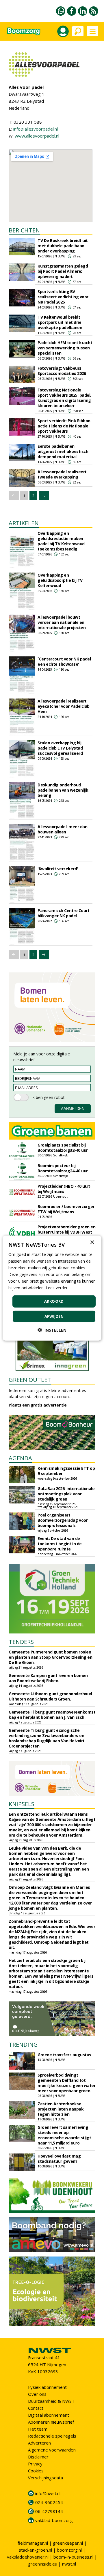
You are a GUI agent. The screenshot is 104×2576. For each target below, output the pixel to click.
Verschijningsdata (45, 2478)
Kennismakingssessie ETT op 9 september (66, 1471)
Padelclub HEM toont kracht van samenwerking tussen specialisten (65, 348)
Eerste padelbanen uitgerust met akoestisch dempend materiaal (63, 451)
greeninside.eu (43, 2564)
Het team (38, 2429)
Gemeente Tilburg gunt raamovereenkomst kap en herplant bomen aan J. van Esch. (52, 1715)
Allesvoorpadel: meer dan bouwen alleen (62, 829)
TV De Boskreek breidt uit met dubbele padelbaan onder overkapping (63, 246)
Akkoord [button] (54, 1301)
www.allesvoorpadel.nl (37, 136)
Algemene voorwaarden (52, 2450)
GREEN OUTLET (30, 1380)
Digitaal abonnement (49, 2415)
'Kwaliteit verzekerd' (58, 869)
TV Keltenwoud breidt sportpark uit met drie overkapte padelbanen (60, 322)
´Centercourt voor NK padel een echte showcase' (64, 661)
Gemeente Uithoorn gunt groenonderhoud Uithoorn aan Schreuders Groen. (50, 1696)
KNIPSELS (22, 1804)
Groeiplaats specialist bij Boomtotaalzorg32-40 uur (63, 1148)
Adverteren (39, 2443)
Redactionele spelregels (52, 2436)
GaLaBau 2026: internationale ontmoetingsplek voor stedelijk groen (66, 1494)
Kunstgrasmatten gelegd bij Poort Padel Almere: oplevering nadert (63, 271)
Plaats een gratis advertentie (38, 1405)
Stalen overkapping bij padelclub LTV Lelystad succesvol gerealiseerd (60, 748)
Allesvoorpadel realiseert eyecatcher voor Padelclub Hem (64, 706)
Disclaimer (38, 2457)
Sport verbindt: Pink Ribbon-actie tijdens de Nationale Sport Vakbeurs (65, 426)
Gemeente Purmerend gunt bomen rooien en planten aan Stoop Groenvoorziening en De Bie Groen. (50, 1657)
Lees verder (57, 1288)
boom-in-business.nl (73, 2557)
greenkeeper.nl (68, 2543)
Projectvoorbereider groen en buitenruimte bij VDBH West (66, 1229)
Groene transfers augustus (64, 2055)
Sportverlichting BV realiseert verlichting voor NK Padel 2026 (63, 297)
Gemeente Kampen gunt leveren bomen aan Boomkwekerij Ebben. (48, 1678)
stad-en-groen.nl (35, 2550)
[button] (52, 1330)
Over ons (37, 2394)
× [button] (92, 1242)
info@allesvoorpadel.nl (36, 129)
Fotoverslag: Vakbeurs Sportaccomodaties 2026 (62, 371)
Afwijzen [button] (54, 1316)
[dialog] (52, 1288)
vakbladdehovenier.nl (28, 2557)
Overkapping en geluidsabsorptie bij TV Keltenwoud (60, 580)
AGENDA (20, 1458)
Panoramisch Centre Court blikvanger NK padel (63, 913)
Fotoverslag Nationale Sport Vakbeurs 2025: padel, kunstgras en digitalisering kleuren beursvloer (64, 398)
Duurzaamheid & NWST (51, 2401)
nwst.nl (69, 2564)
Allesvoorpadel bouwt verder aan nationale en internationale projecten (62, 622)
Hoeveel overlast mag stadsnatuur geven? (59, 2159)
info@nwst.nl (48, 2493)
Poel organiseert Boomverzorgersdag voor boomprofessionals (63, 1520)
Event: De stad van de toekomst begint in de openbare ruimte (60, 1544)
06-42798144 (49, 2511)
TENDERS (21, 1642)
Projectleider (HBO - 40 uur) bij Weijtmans (64, 1189)
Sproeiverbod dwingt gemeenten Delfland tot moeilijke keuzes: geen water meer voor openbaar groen (66, 2083)
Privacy (35, 2464)
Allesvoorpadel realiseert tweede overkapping (62, 474)
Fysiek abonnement (47, 2387)
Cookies (36, 2471)
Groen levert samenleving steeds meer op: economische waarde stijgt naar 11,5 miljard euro (64, 2135)
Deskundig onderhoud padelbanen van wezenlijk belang (63, 790)
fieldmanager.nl (33, 2543)
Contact (36, 2408)
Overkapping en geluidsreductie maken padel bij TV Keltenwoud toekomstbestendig (61, 541)
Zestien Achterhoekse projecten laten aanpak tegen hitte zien (61, 2109)
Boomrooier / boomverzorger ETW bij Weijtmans (66, 1209)
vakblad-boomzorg (54, 2520)
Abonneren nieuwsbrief (51, 2422)
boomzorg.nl (69, 2550)
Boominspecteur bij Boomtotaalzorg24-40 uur (63, 1168)
